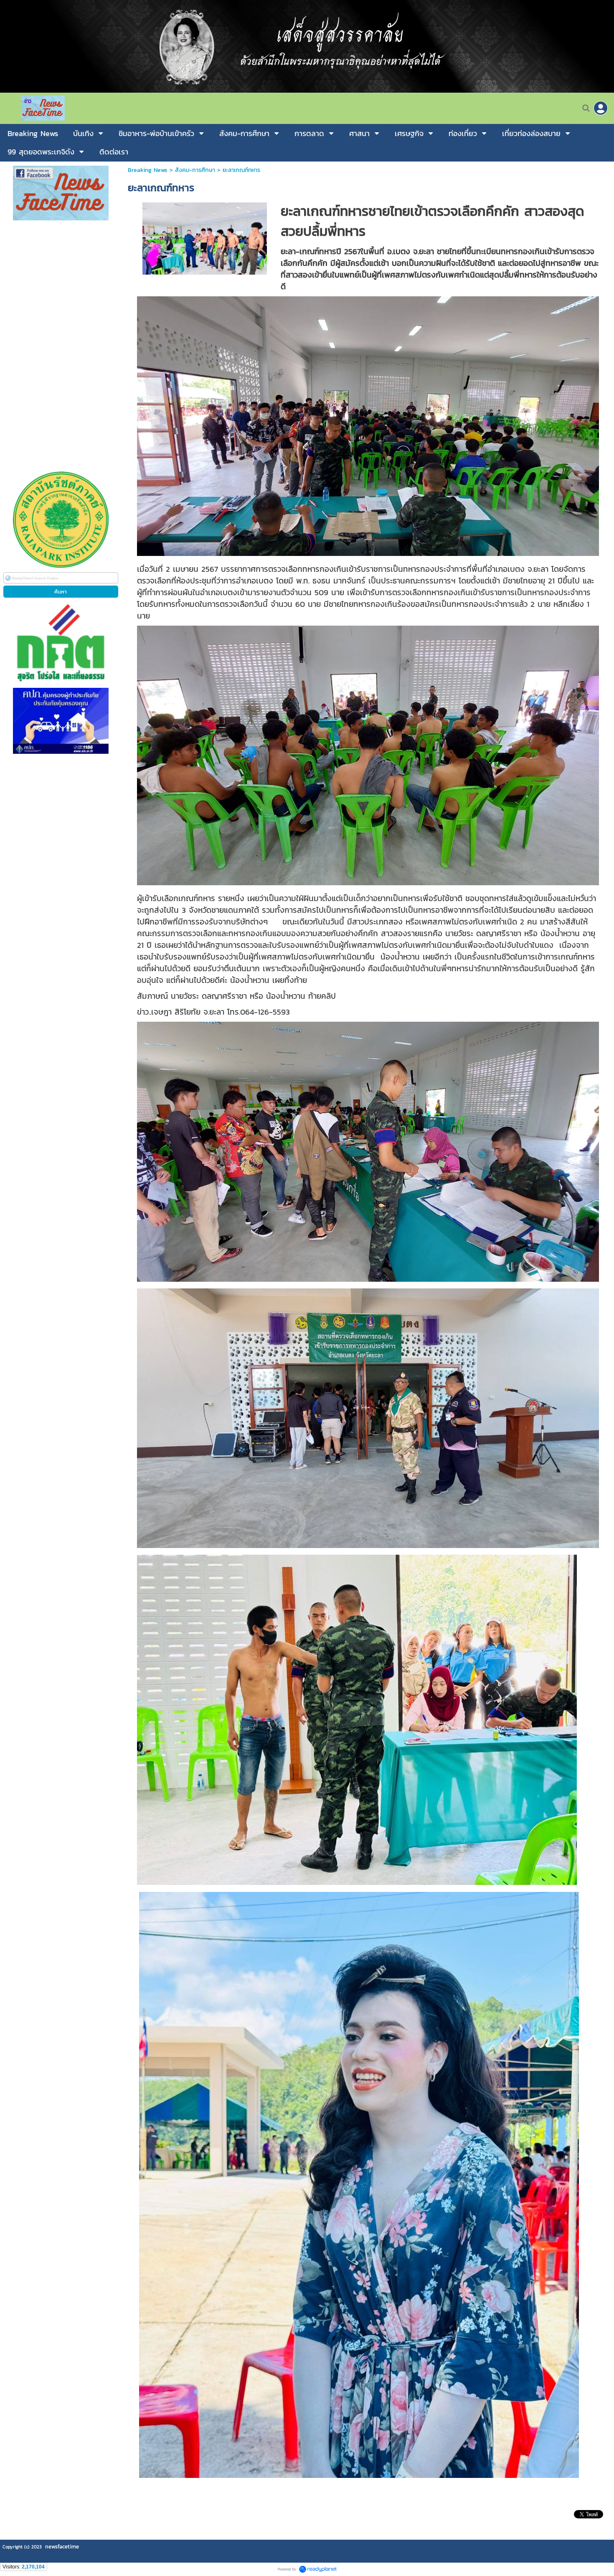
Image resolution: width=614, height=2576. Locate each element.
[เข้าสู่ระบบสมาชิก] (601, 108)
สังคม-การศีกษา (195, 170)
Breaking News (148, 170)
